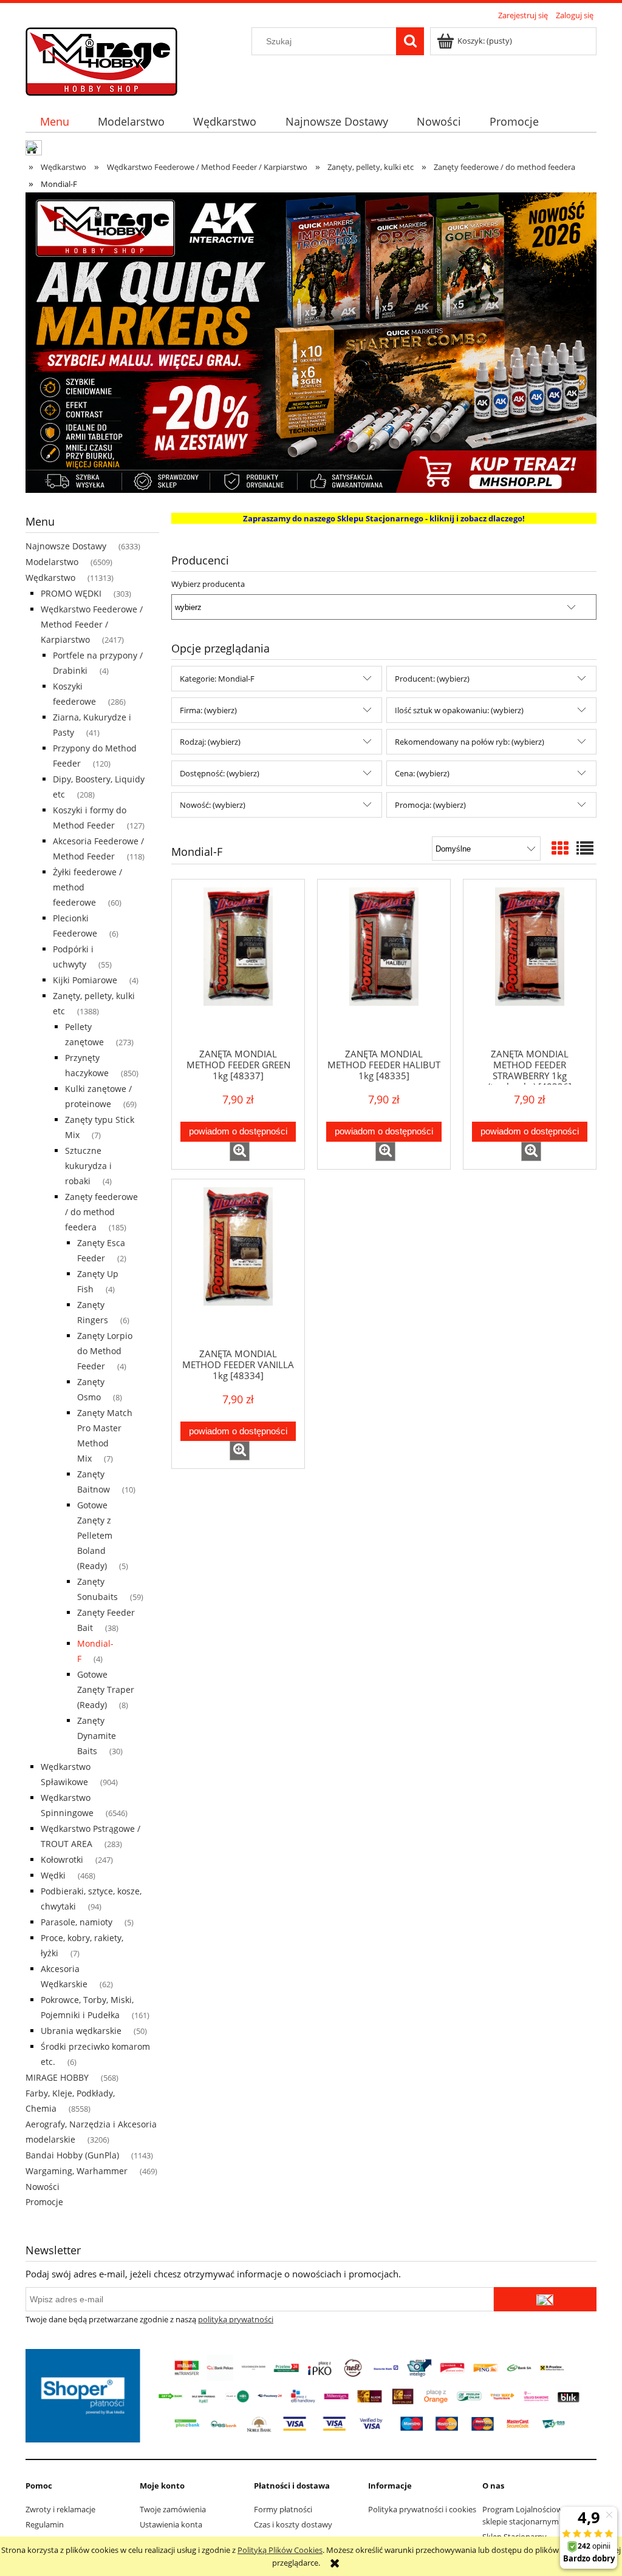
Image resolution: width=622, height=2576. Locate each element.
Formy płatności (283, 2509)
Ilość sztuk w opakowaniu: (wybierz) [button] (459, 710)
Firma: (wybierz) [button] (208, 710)
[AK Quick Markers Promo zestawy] (311, 342)
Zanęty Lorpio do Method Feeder (105, 1351)
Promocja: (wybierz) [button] (430, 805)
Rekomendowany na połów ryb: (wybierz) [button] (470, 742)
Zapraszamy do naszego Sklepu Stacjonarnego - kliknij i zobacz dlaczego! (384, 518)
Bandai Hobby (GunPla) (72, 2155)
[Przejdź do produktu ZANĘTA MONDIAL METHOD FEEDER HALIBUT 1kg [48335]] (384, 963)
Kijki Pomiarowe (85, 980)
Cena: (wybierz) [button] (422, 773)
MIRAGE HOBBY (57, 2077)
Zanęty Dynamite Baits (97, 1736)
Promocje (44, 2202)
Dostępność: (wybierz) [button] (220, 773)
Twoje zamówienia (173, 2509)
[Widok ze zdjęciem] (560, 848)
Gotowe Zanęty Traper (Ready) (106, 1690)
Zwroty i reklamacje (60, 2509)
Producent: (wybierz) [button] (432, 679)
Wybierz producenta (208, 584)
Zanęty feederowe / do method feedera (101, 1212)
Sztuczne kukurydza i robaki (88, 1166)
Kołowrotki (62, 1859)
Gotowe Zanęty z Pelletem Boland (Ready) (95, 1535)
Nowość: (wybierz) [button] (213, 805)
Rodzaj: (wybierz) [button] (210, 742)
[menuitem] (54, 122)
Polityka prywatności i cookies (422, 2509)
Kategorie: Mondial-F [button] (217, 679)
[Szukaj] (410, 41)
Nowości (43, 2187)
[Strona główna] (101, 59)
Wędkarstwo (50, 578)
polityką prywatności (236, 2319)
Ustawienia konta (171, 2524)
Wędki (53, 1875)
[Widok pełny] (585, 848)
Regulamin (45, 2524)
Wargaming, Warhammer (77, 2171)
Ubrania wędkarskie (81, 2031)
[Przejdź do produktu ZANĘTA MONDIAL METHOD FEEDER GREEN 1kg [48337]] (238, 963)
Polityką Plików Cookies (280, 2550)
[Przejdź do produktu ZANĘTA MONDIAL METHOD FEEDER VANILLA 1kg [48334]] (238, 1263)
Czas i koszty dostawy (293, 2524)
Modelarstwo (52, 562)
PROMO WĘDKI (71, 593)
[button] (240, 1151)
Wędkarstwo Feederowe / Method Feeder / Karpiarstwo (92, 624)
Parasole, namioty (77, 1922)
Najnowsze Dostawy (66, 546)
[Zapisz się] (545, 2299)
